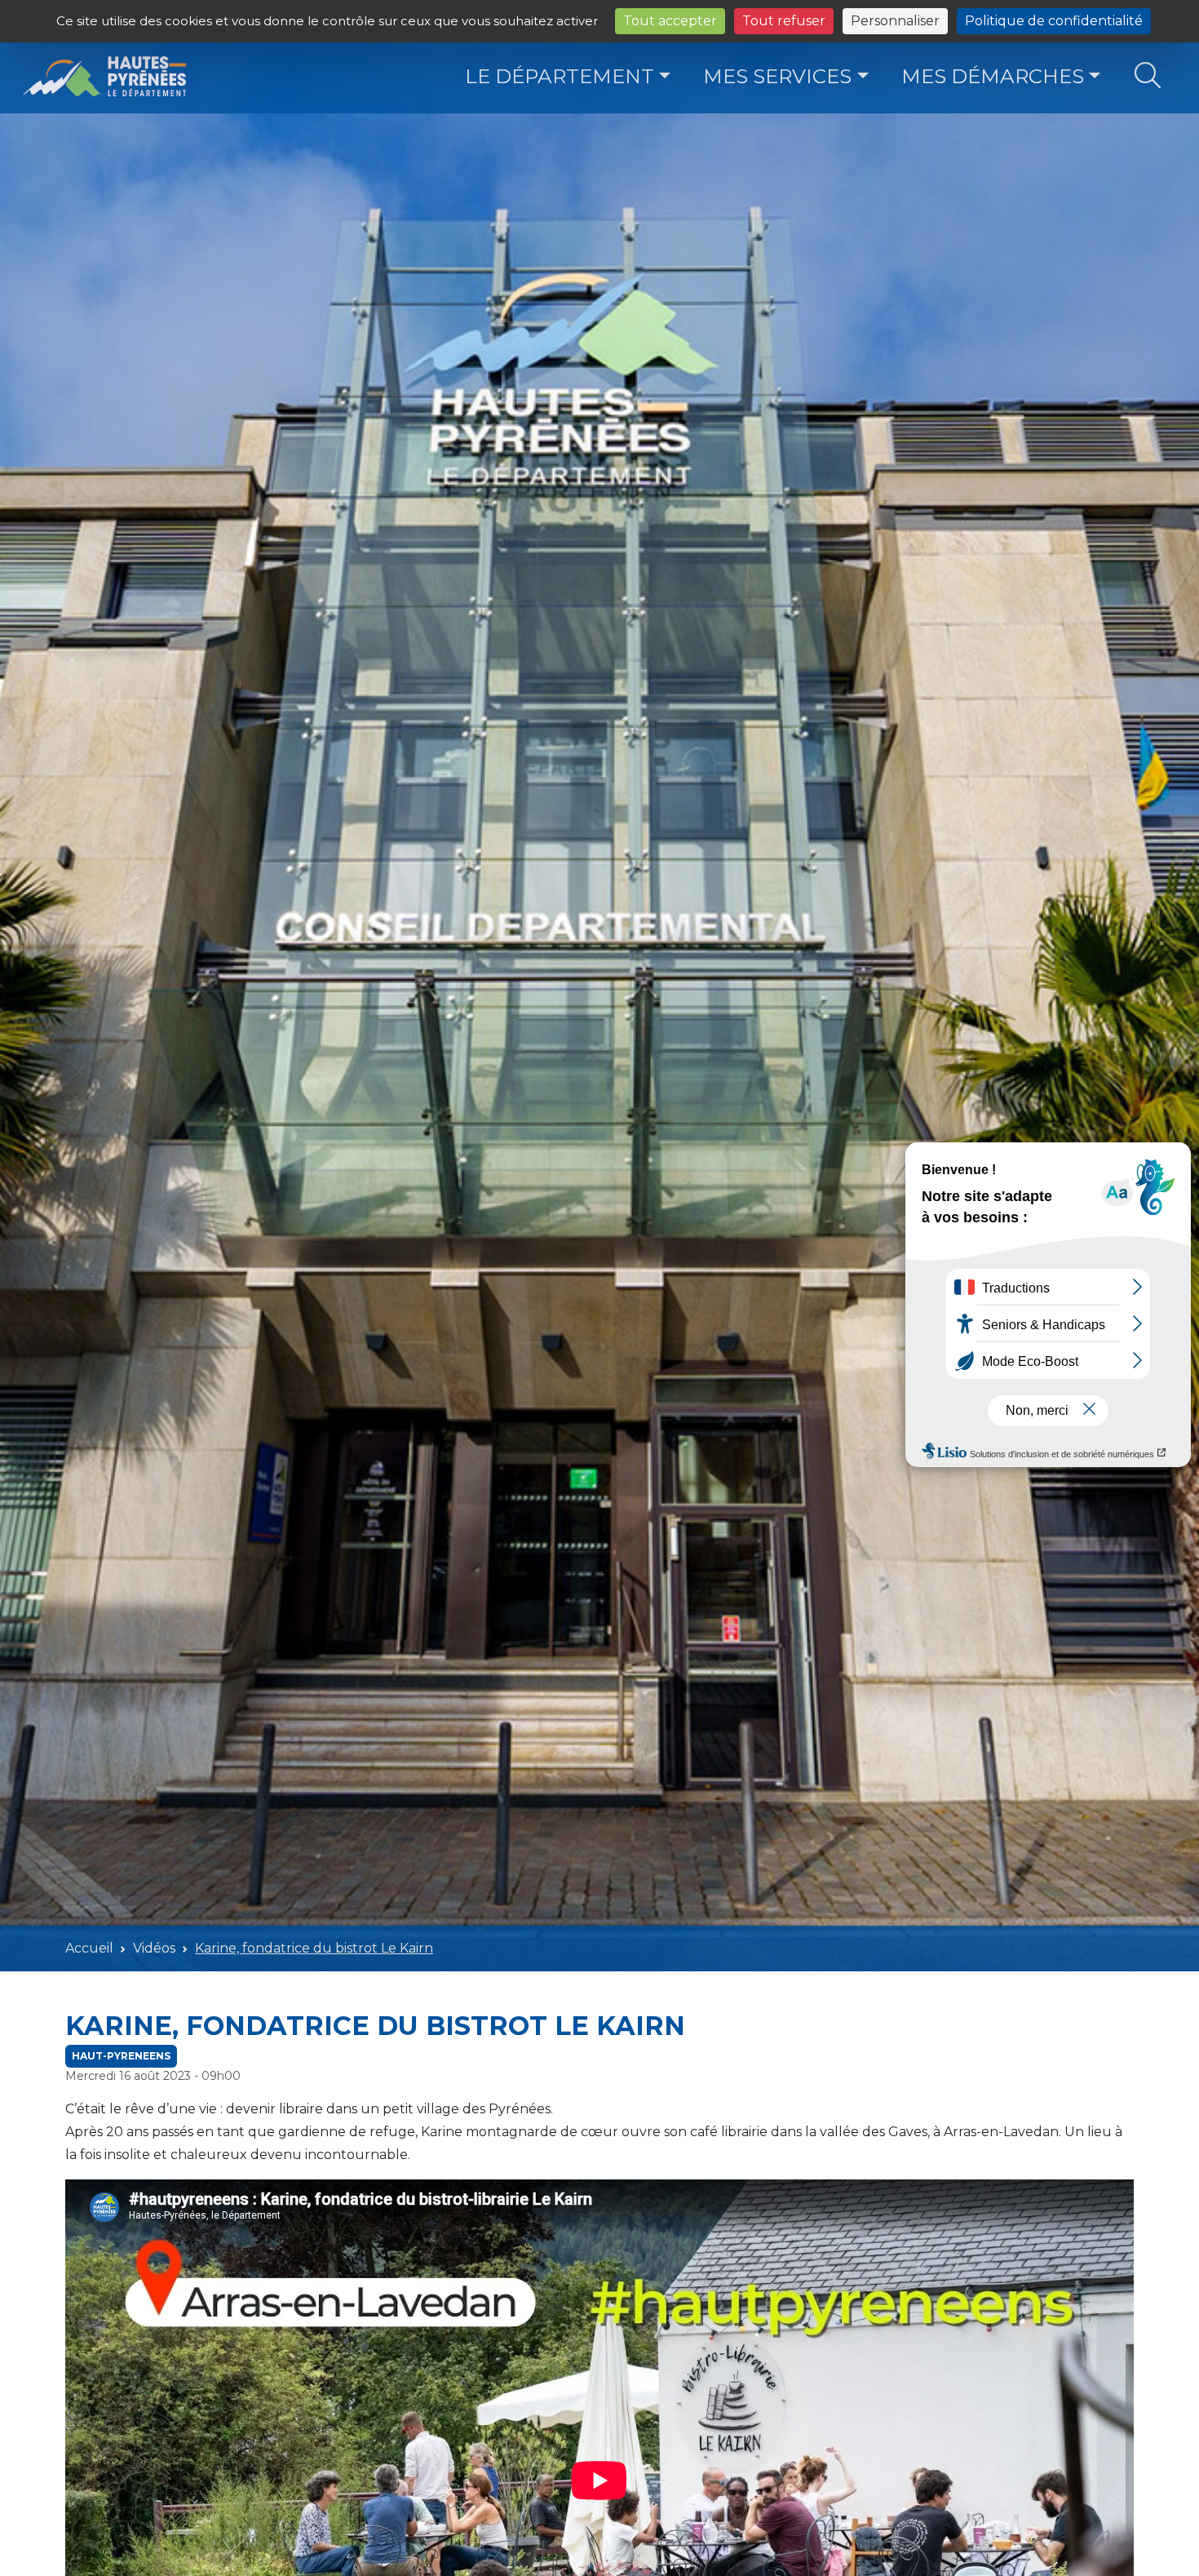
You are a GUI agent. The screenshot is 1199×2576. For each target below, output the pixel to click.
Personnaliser (895, 21)
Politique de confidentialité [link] (1054, 21)
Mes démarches (993, 76)
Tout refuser (784, 21)
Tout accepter (670, 21)
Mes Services (777, 76)
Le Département (560, 76)
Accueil (89, 1948)
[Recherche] (1148, 76)
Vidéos (154, 1948)
